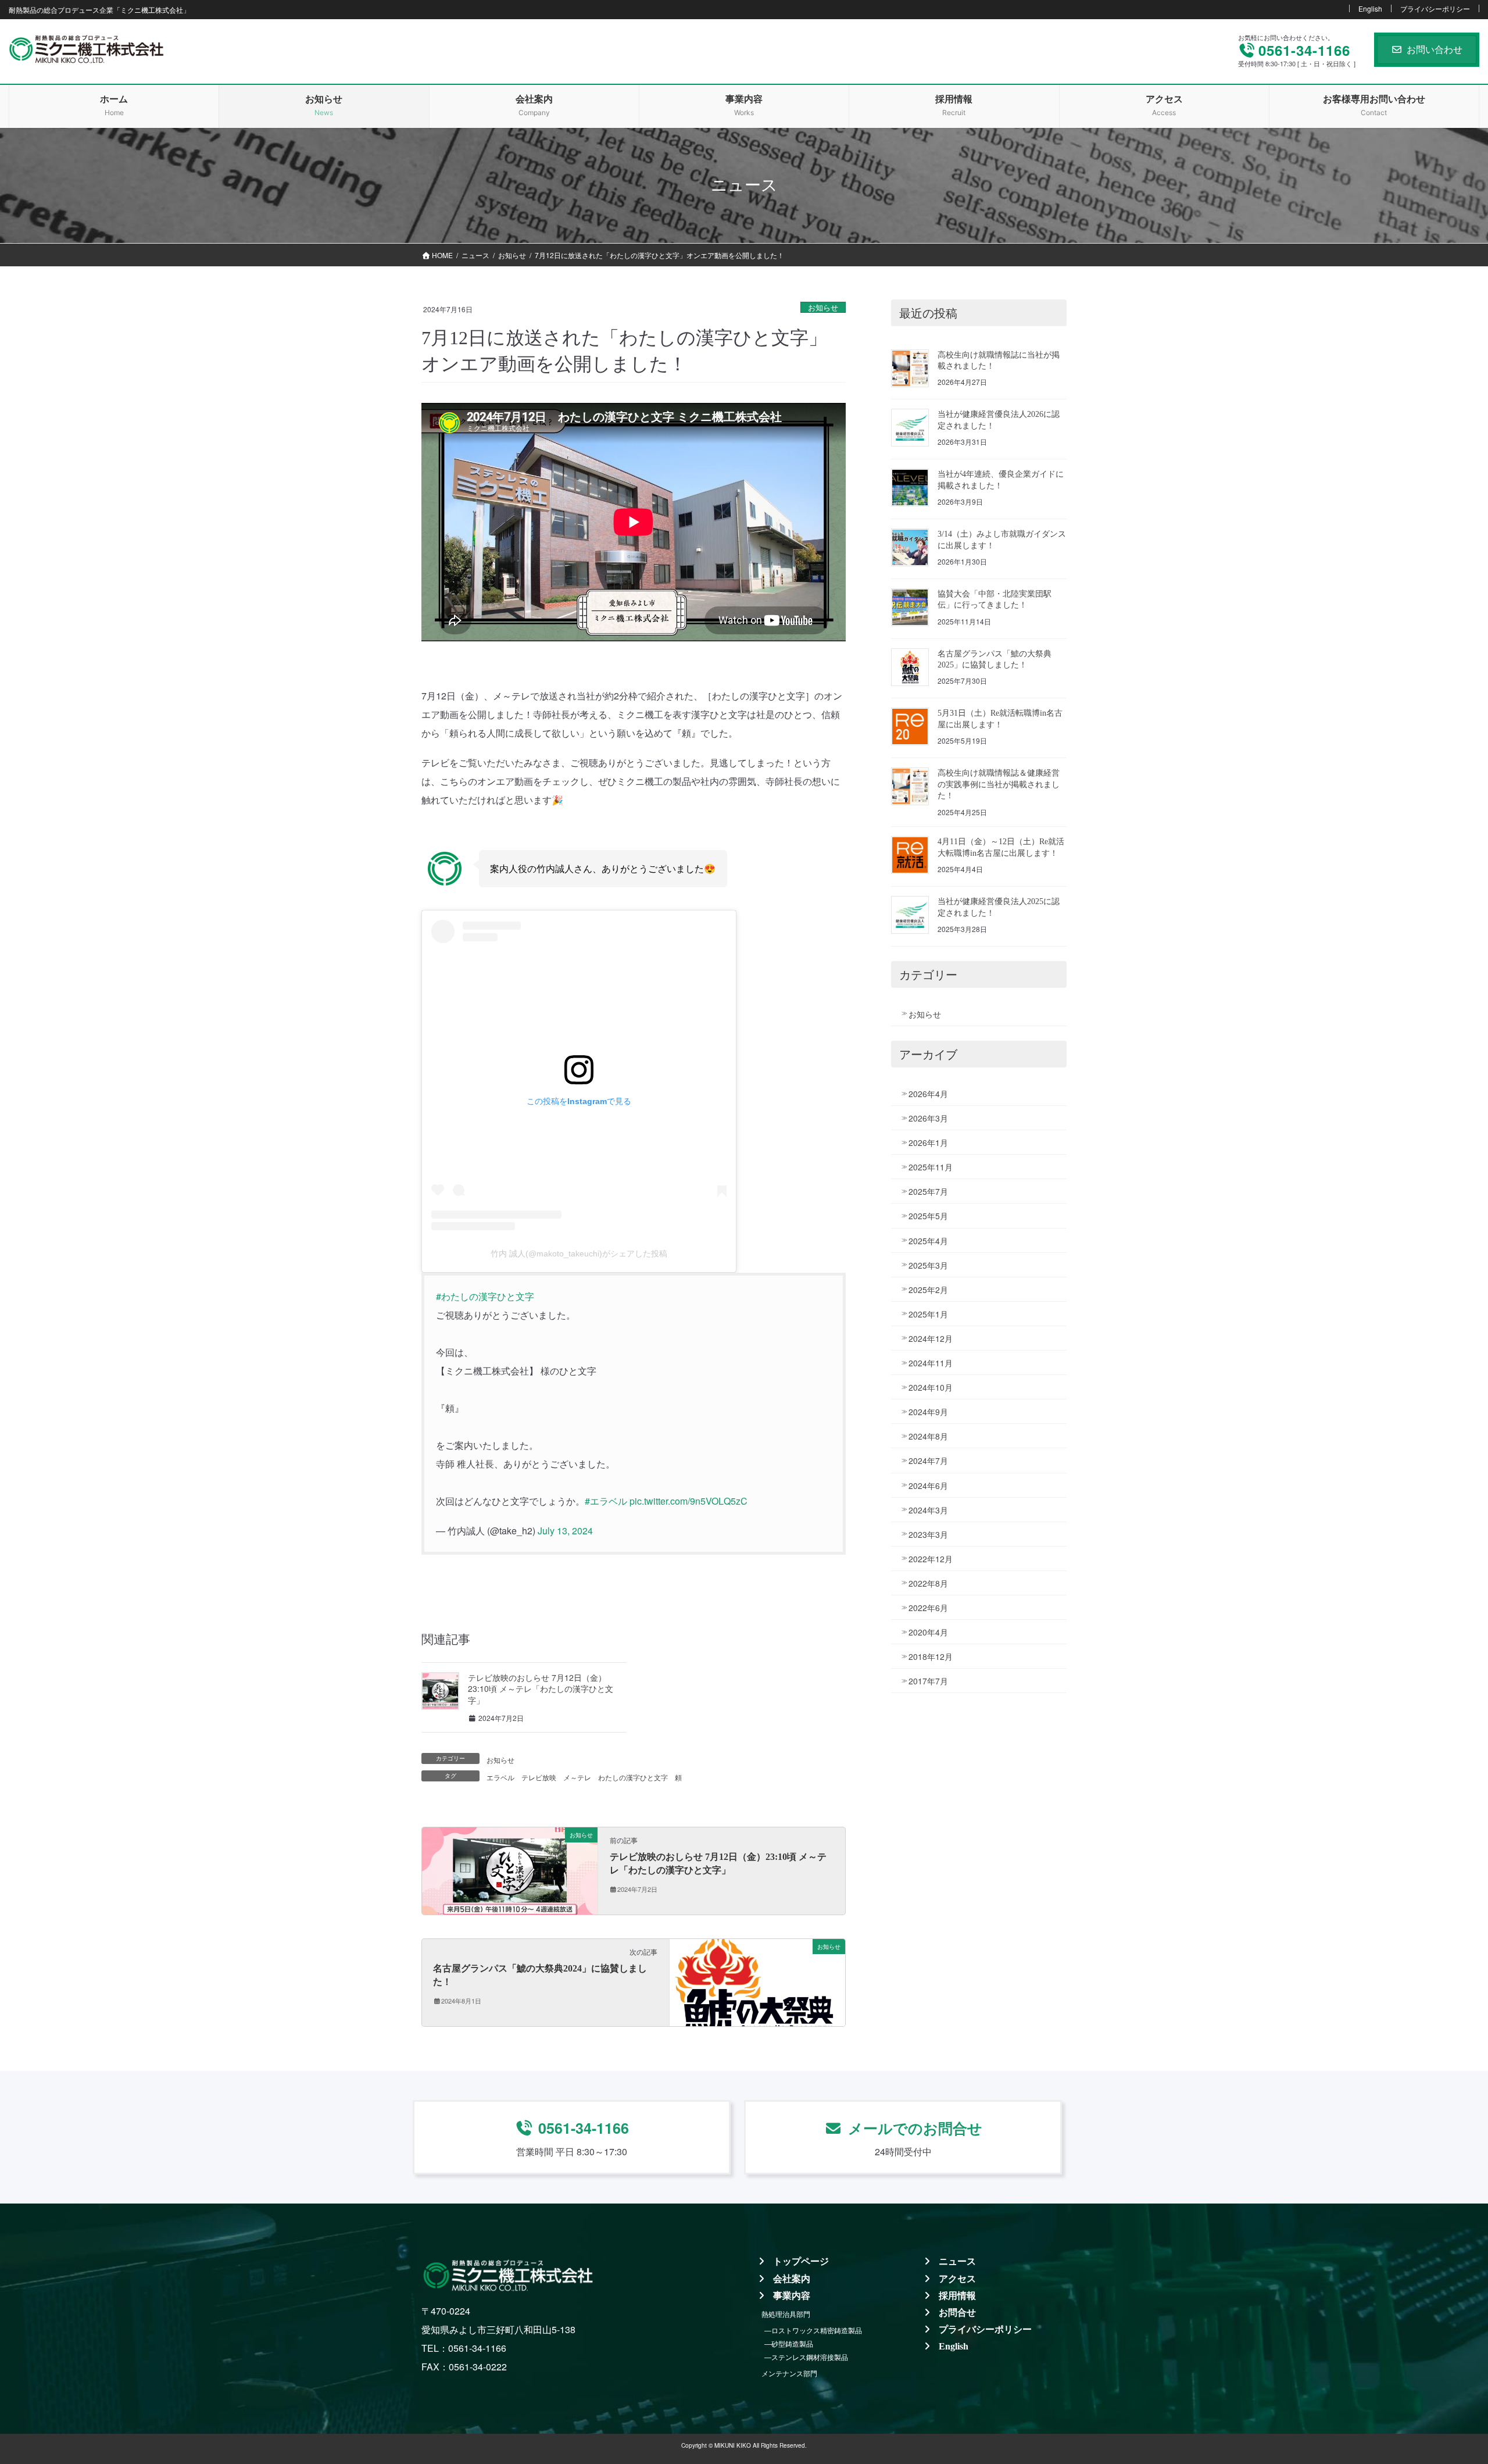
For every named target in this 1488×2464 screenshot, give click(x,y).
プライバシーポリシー (1435, 8)
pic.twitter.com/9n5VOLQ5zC (688, 1501)
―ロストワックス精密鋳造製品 (813, 2330)
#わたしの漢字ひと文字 (485, 1296)
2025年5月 (928, 1216)
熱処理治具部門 (786, 2314)
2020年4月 (928, 1632)
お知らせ (823, 307)
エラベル (500, 1777)
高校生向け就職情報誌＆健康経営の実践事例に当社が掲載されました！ (999, 784)
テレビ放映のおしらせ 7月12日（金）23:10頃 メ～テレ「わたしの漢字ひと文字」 (541, 1689)
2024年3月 (928, 1510)
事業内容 (792, 2296)
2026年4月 (928, 1094)
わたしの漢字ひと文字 (633, 1777)
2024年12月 (931, 1338)
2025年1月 (928, 1314)
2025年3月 (928, 1265)
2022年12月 (931, 1559)
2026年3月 (928, 1118)
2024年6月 (928, 1485)
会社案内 (792, 2279)
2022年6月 (928, 1608)
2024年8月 (928, 1436)
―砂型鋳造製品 (789, 2343)
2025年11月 (931, 1167)
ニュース (957, 2261)
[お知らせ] (510, 1870)
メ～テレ (577, 1777)
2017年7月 (928, 1681)
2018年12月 (931, 1656)
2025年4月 (928, 1241)
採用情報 (957, 2296)
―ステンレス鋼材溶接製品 (806, 2357)
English (1370, 8)
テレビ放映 (539, 1777)
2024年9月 (928, 1412)
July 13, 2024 (565, 1531)
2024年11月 (931, 1363)
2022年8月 (928, 1583)
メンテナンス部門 (789, 2373)
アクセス (957, 2279)
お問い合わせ (1435, 49)
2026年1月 (928, 1142)
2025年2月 (928, 1290)
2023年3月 (928, 1534)
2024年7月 (928, 1460)
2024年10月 (931, 1387)
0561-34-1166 (584, 2128)
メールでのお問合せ (915, 2128)
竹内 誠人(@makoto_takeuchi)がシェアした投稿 (579, 1254)
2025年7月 (928, 1191)
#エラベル (606, 1501)
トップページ (801, 2261)
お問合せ (957, 2313)
